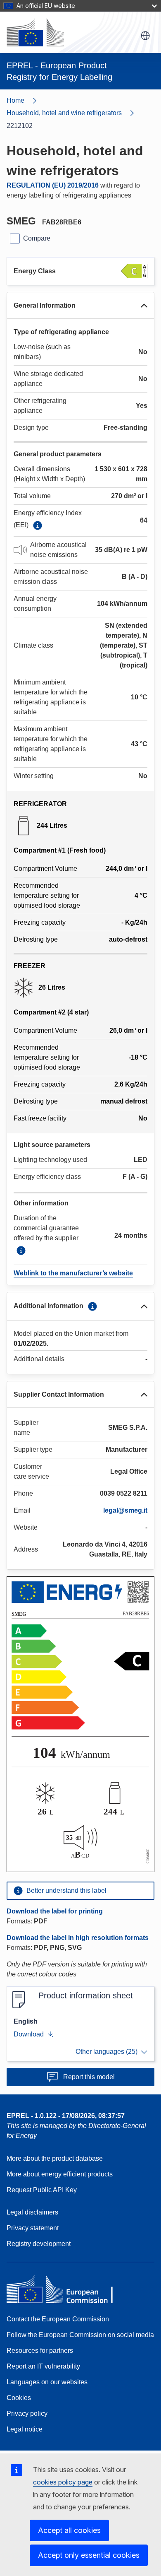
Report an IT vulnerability (43, 2366)
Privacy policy (27, 2413)
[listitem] (74, 113)
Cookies (19, 2398)
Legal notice (25, 2429)
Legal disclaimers (32, 2212)
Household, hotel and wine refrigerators (64, 113)
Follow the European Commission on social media (80, 2335)
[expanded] (144, 306)
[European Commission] (35, 32)
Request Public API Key (42, 2190)
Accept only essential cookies (89, 2555)
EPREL (66, 2116)
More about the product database (55, 2158)
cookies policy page (63, 2482)
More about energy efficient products (60, 2174)
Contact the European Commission (58, 2319)
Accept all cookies (69, 2530)
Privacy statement (33, 2228)
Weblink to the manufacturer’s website (73, 1273)
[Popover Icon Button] (38, 525)
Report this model (89, 2077)
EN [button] (145, 36)
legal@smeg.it (125, 1510)
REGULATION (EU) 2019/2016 (53, 185)
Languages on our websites (47, 2382)
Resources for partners (40, 2351)
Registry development (39, 2244)
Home (15, 100)
